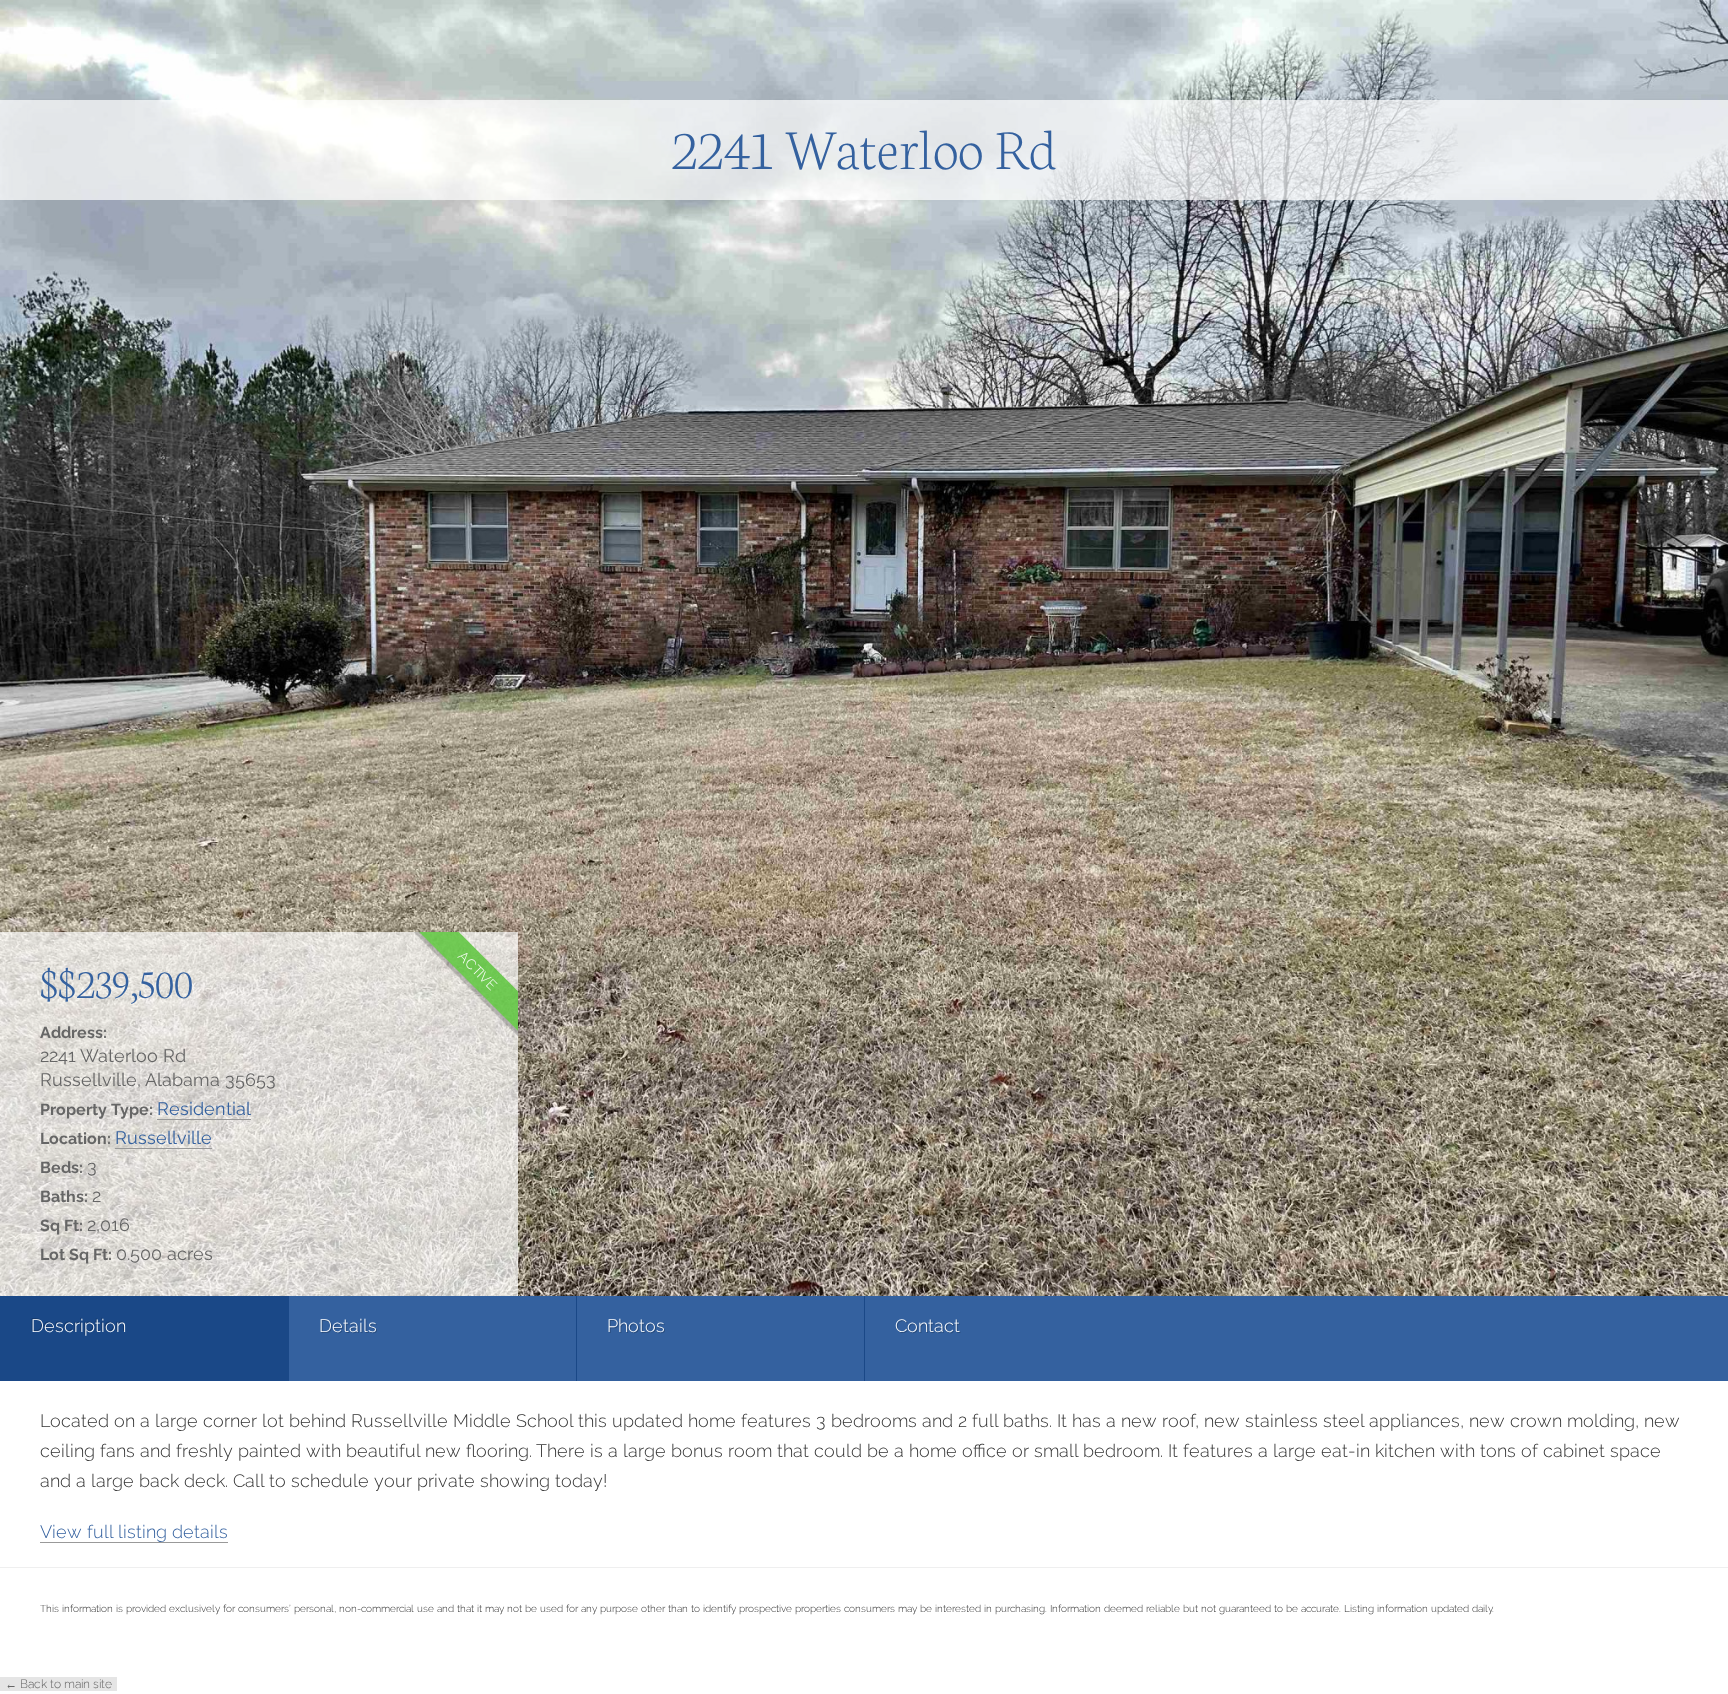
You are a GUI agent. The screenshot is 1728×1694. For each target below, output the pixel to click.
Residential (204, 1108)
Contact (927, 1325)
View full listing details (134, 1531)
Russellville (163, 1137)
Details (348, 1325)
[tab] (144, 1338)
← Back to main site (58, 1684)
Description (78, 1325)
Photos (636, 1325)
